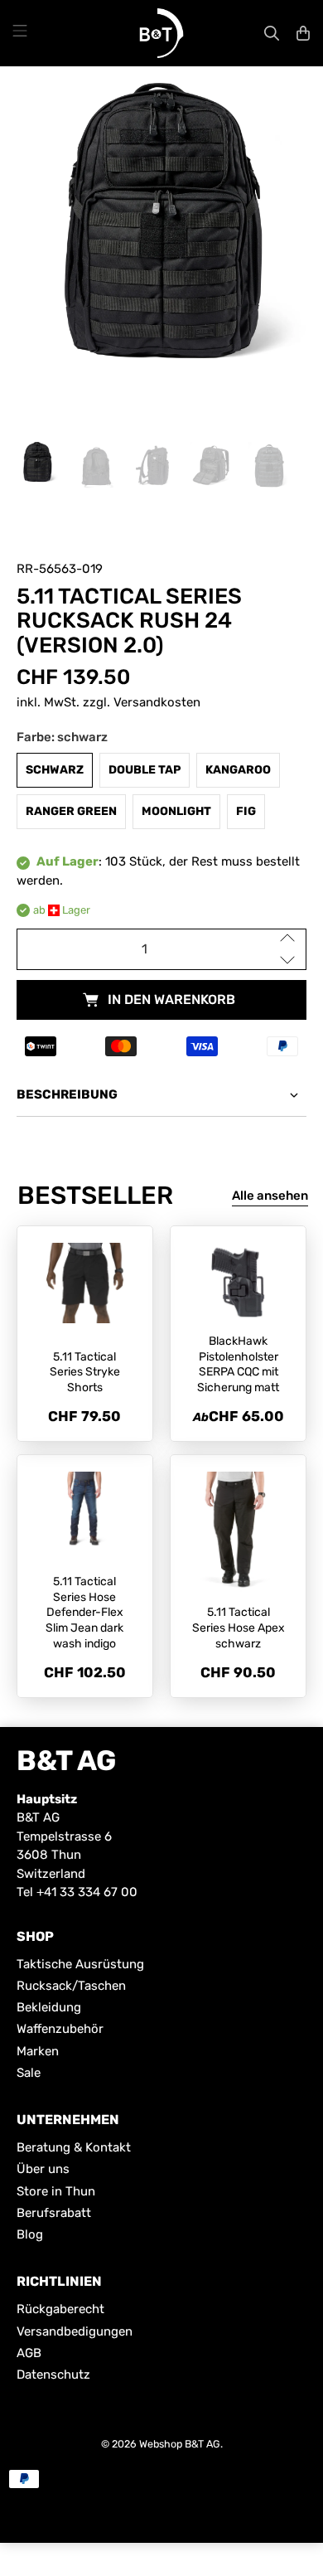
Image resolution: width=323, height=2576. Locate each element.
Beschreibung (67, 1094)
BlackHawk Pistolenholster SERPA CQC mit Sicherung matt (238, 1364)
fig (246, 811)
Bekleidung (49, 2007)
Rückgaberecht (60, 2309)
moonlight (176, 811)
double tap (145, 770)
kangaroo (238, 770)
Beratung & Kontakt (74, 2147)
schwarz (55, 770)
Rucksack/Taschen (71, 1986)
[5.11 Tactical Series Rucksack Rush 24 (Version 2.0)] (162, 238)
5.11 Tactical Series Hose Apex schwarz (239, 1628)
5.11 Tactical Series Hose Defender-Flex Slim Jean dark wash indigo (84, 1613)
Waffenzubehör (60, 2029)
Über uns (43, 2169)
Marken (38, 2051)
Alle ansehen (270, 1196)
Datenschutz (53, 2375)
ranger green (71, 811)
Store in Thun (56, 2191)
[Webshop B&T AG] (161, 33)
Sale (29, 2073)
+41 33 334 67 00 (87, 1892)
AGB (29, 2353)
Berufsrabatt (54, 2213)
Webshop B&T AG (180, 2444)
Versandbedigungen (75, 2331)
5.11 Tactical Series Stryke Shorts (85, 1373)
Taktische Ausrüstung (80, 1964)
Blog (30, 2234)
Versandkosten (157, 702)
